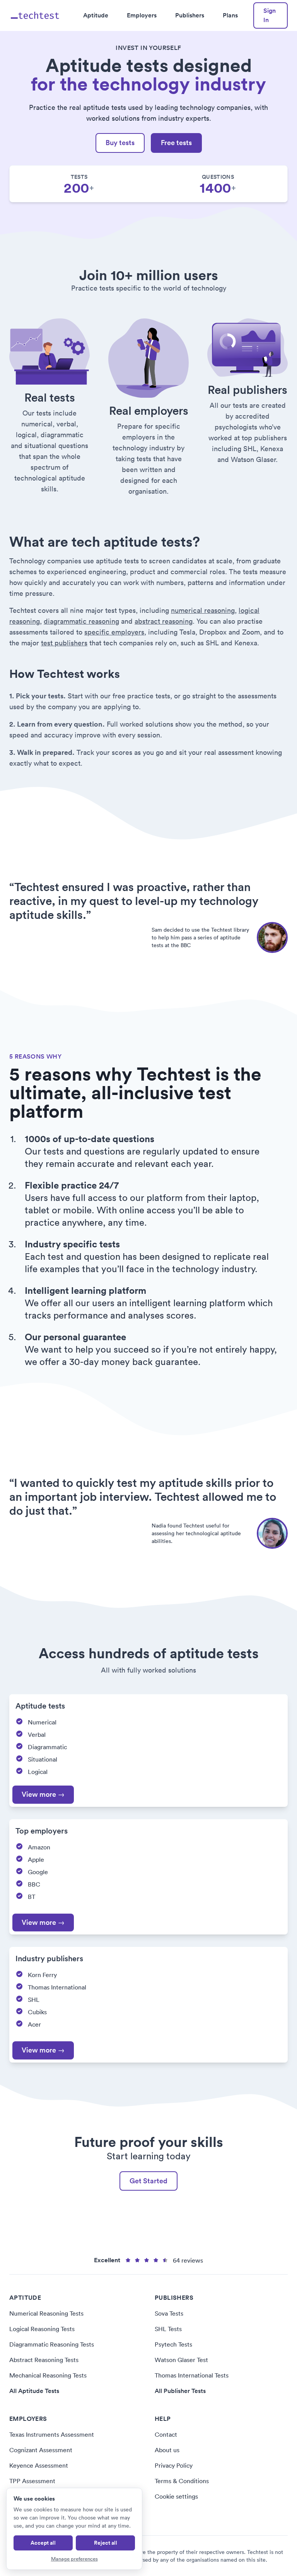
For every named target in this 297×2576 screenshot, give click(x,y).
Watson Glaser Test (181, 2360)
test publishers (64, 643)
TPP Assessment (32, 2481)
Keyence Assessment (39, 2465)
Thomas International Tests (192, 2375)
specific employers (114, 632)
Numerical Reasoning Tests (46, 2313)
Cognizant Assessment (41, 2450)
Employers (142, 15)
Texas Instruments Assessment (52, 2434)
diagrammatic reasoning (81, 621)
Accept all (43, 2543)
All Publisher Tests (180, 2391)
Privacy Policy (174, 2465)
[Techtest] (35, 15)
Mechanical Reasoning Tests (48, 2375)
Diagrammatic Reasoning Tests (52, 2344)
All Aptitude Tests (34, 2391)
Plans (230, 15)
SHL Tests (168, 2329)
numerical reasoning (203, 610)
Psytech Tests (173, 2344)
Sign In (270, 15)
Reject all (106, 2543)
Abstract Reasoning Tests (44, 2360)
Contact (166, 2434)
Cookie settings (176, 2496)
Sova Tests (169, 2313)
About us (167, 2450)
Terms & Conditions (182, 2481)
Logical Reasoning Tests (42, 2329)
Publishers (190, 15)
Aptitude (96, 15)
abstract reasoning (164, 621)
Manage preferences (74, 2559)
